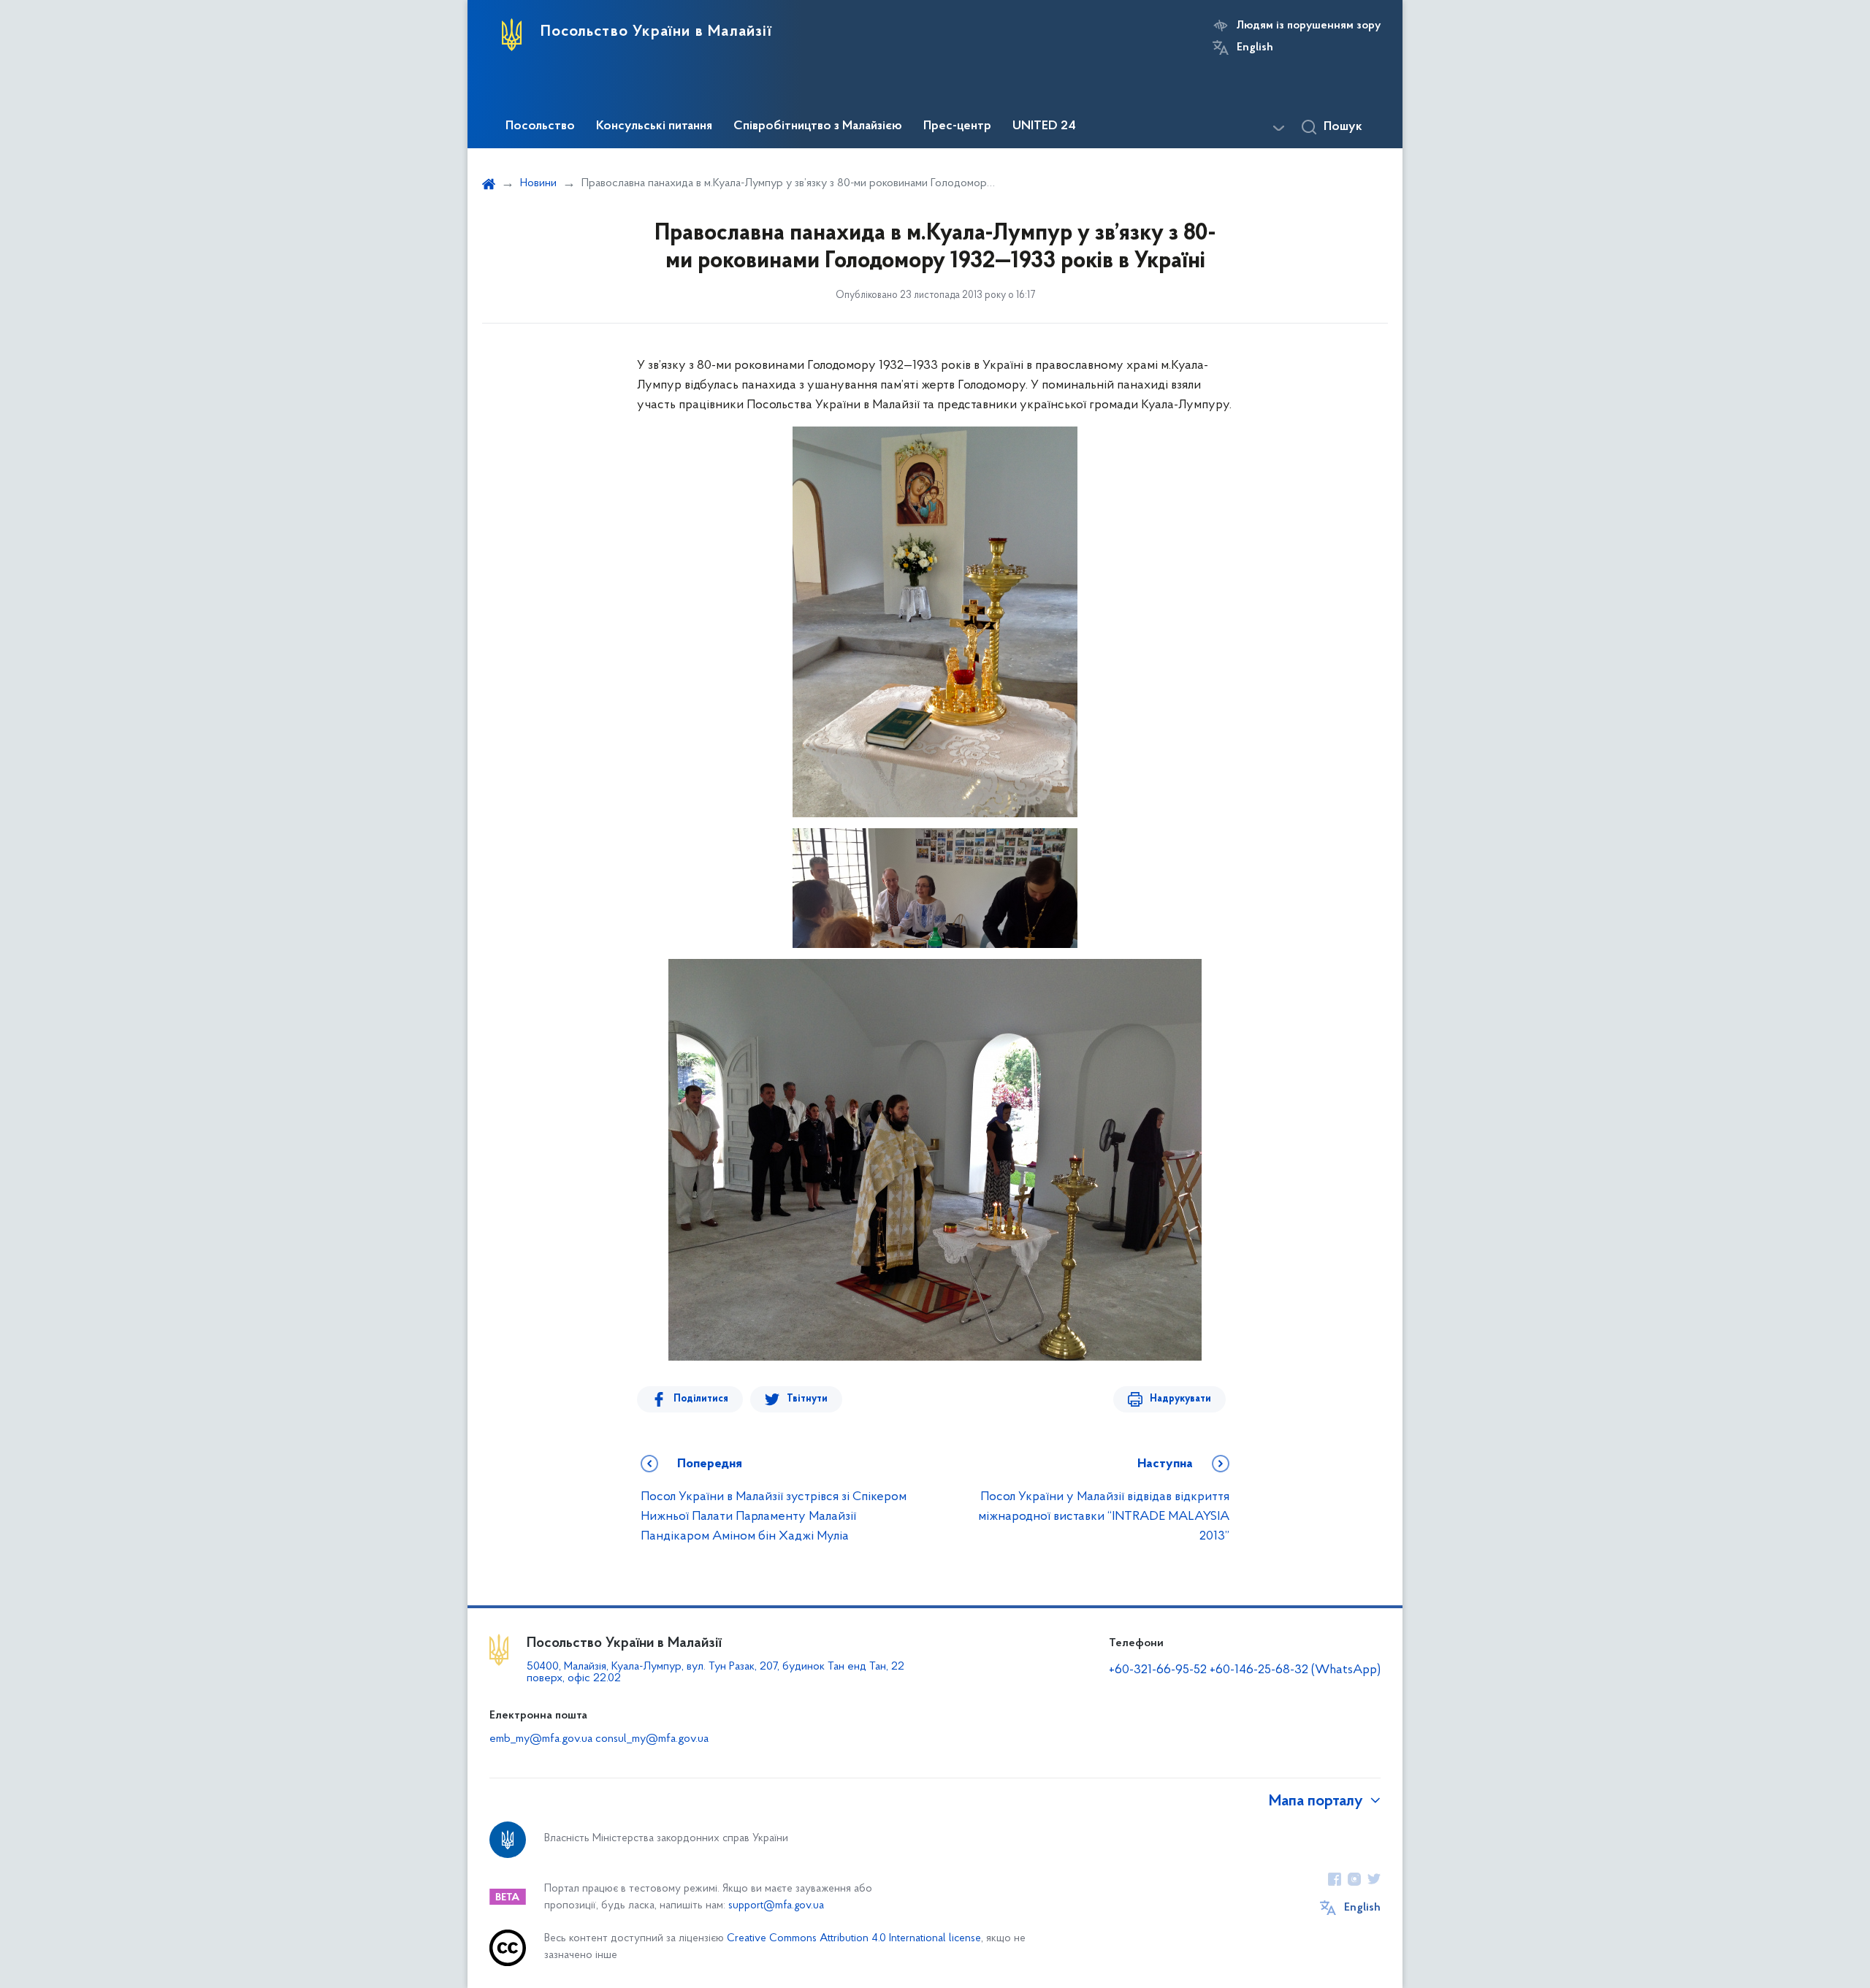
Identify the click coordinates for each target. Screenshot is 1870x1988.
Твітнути (807, 1399)
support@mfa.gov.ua (776, 1906)
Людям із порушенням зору (1309, 26)
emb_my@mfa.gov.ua (541, 1739)
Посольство (540, 126)
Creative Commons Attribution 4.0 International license (854, 1939)
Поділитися (701, 1399)
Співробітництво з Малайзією (818, 126)
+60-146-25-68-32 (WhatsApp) (1295, 1670)
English (1255, 47)
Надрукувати (1180, 1399)
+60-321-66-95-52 (1158, 1670)
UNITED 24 (1044, 126)
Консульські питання (654, 126)
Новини (538, 183)
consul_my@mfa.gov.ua (652, 1739)
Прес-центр (957, 126)
